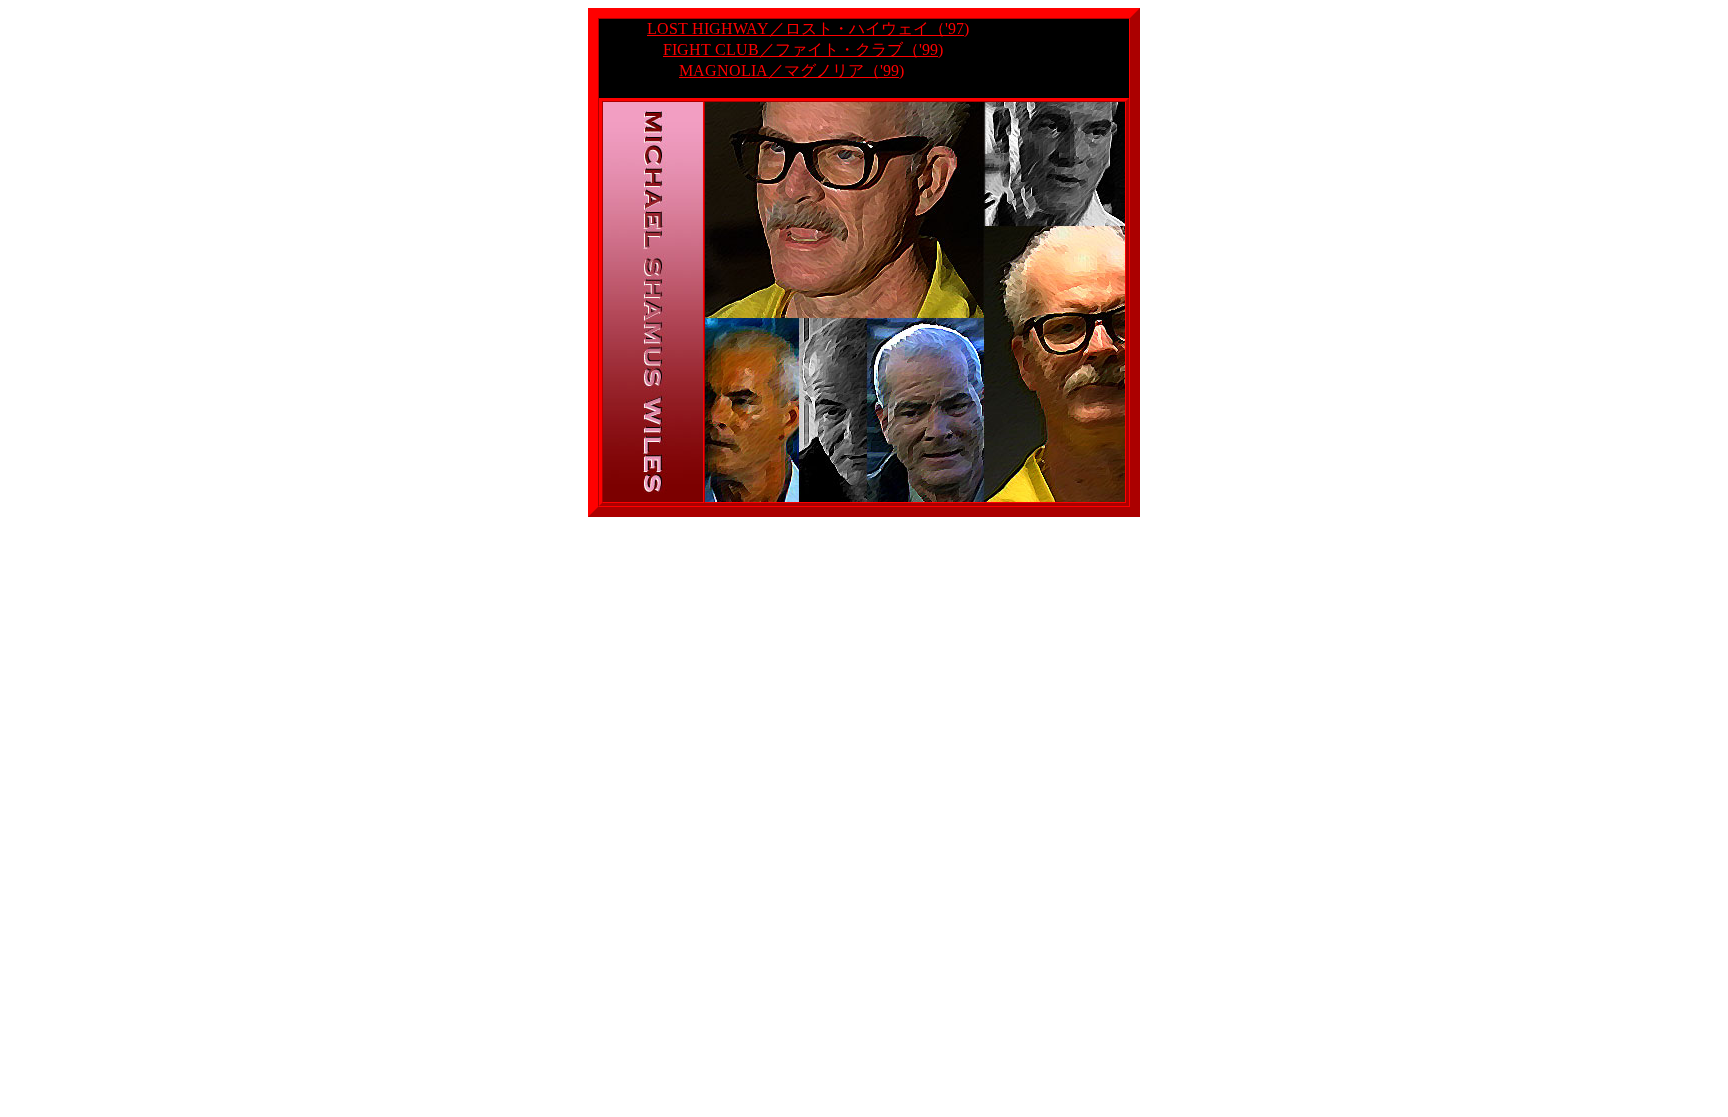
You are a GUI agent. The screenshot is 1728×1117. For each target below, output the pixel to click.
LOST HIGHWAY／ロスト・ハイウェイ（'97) (808, 28)
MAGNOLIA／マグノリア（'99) (791, 70)
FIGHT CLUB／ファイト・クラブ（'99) (803, 49)
